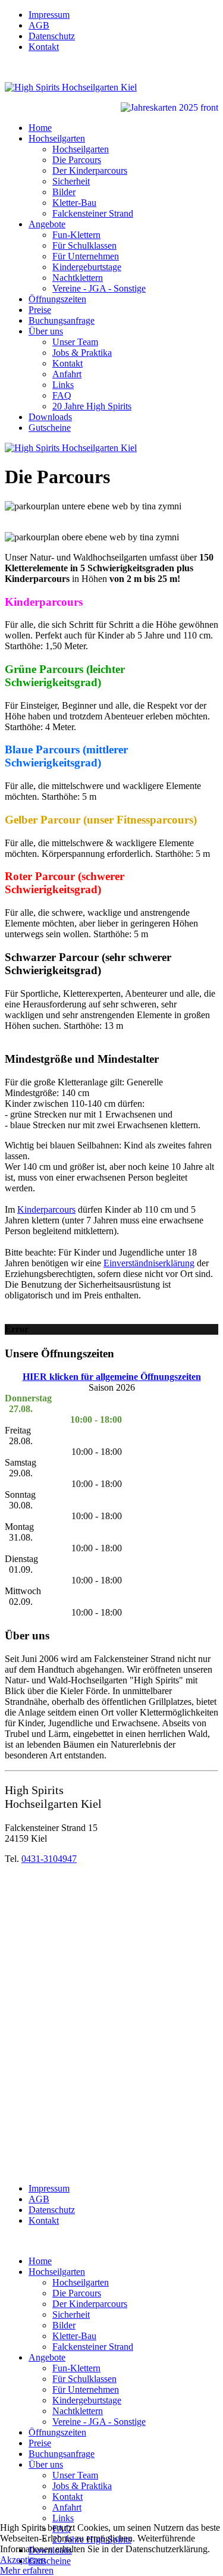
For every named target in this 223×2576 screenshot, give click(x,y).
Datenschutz (52, 36)
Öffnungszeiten (57, 299)
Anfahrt (67, 374)
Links (63, 385)
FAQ (62, 395)
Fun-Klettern (76, 235)
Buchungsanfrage (62, 320)
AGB (39, 25)
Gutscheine (50, 428)
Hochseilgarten (57, 138)
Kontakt (44, 47)
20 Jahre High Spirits (92, 406)
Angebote (47, 224)
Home (40, 128)
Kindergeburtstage (87, 267)
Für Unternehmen (86, 256)
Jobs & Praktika (82, 353)
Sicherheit (71, 181)
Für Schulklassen (84, 245)
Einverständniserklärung (149, 1263)
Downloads (50, 417)
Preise (40, 310)
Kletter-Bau (74, 203)
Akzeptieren (23, 2560)
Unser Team (75, 342)
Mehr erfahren (27, 2570)
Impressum (49, 15)
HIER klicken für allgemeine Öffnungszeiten (112, 1377)
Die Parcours (77, 160)
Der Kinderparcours (90, 170)
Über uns (46, 331)
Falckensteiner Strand (93, 213)
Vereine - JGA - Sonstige (99, 288)
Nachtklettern (78, 278)
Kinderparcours (46, 1209)
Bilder (64, 192)
